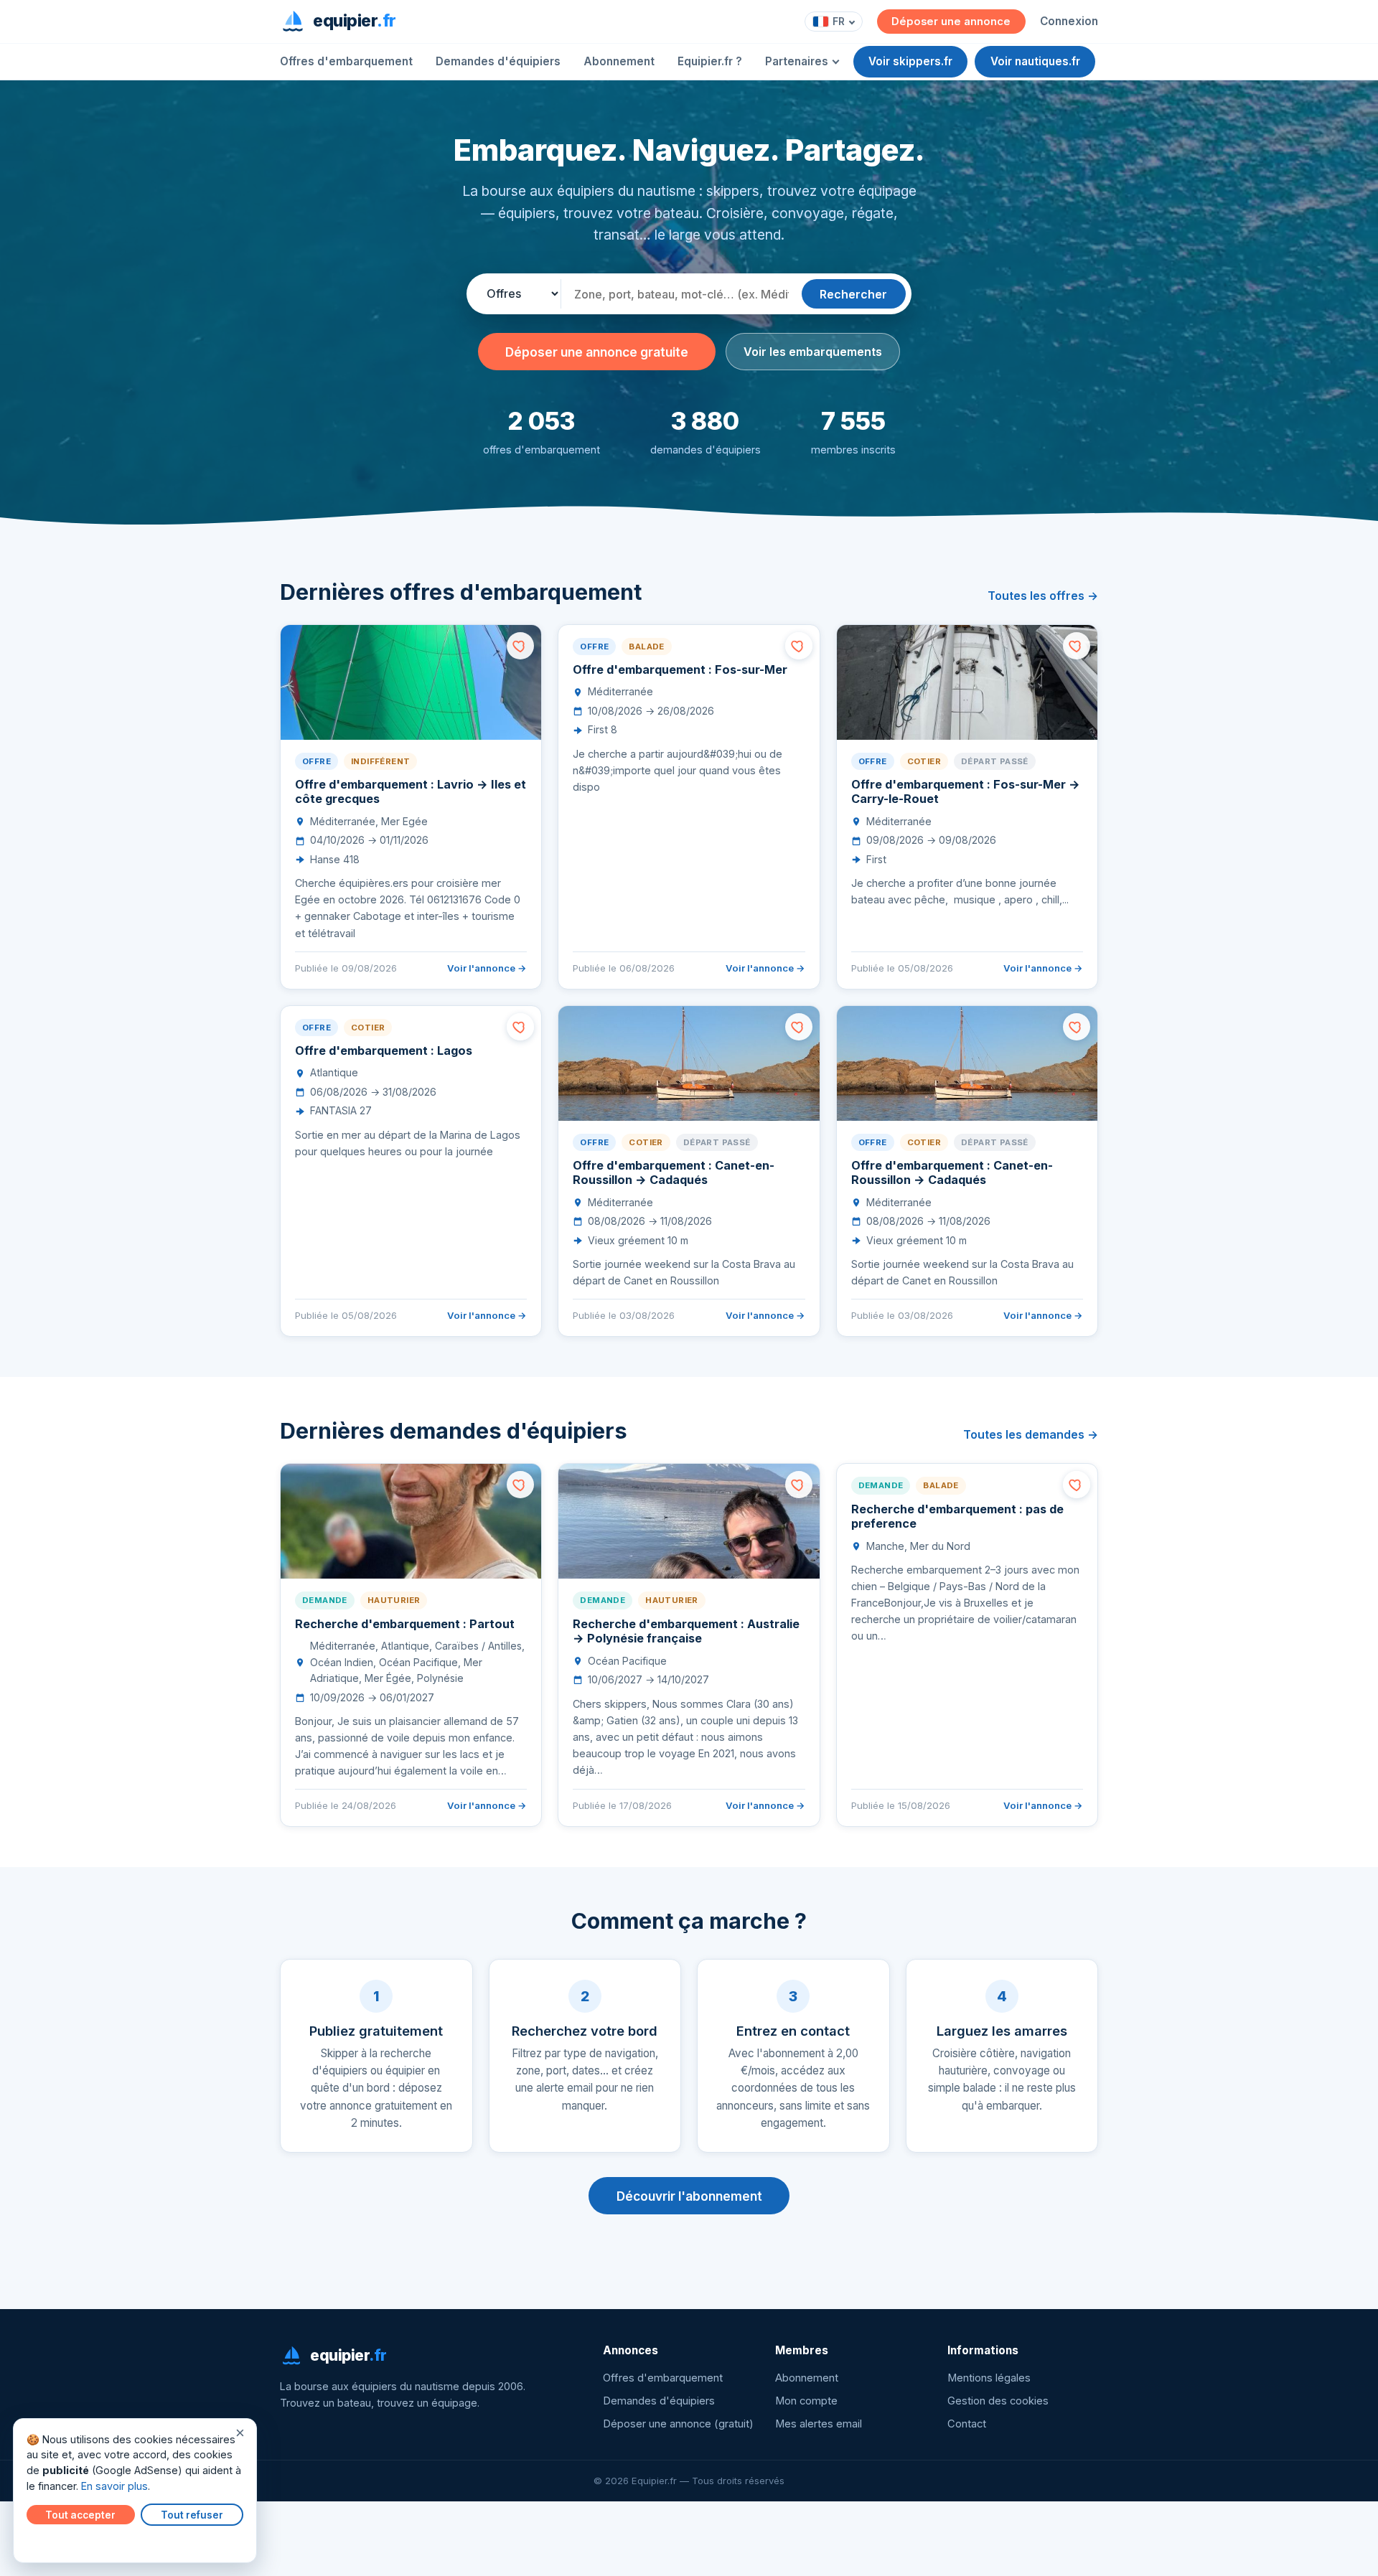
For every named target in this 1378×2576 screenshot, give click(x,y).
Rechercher (853, 294)
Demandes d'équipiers (498, 61)
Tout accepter (80, 2515)
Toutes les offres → (1043, 596)
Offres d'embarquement (346, 61)
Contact (967, 2424)
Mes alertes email (819, 2424)
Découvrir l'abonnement (689, 2196)
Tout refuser (192, 2515)
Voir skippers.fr (910, 61)
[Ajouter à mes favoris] (520, 646)
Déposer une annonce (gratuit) (678, 2424)
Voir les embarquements (813, 352)
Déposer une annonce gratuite (597, 352)
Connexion (1069, 21)
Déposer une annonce (951, 22)
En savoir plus (114, 2486)
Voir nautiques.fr (1035, 61)
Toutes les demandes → (1031, 1434)
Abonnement (619, 61)
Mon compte (806, 2401)
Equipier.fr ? (710, 61)
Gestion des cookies (998, 2401)
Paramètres (58, 2542)
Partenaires (797, 61)
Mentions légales (989, 2378)
